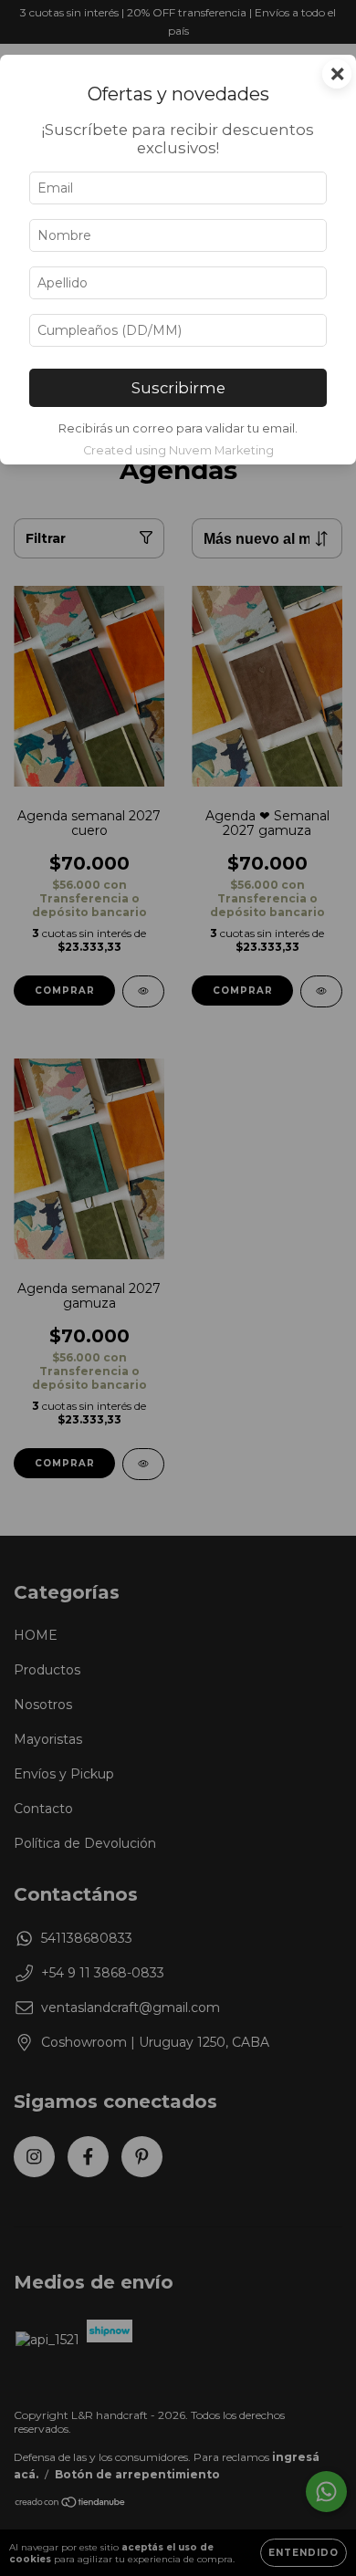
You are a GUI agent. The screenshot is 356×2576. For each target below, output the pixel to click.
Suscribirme (178, 388)
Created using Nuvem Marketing (178, 450)
